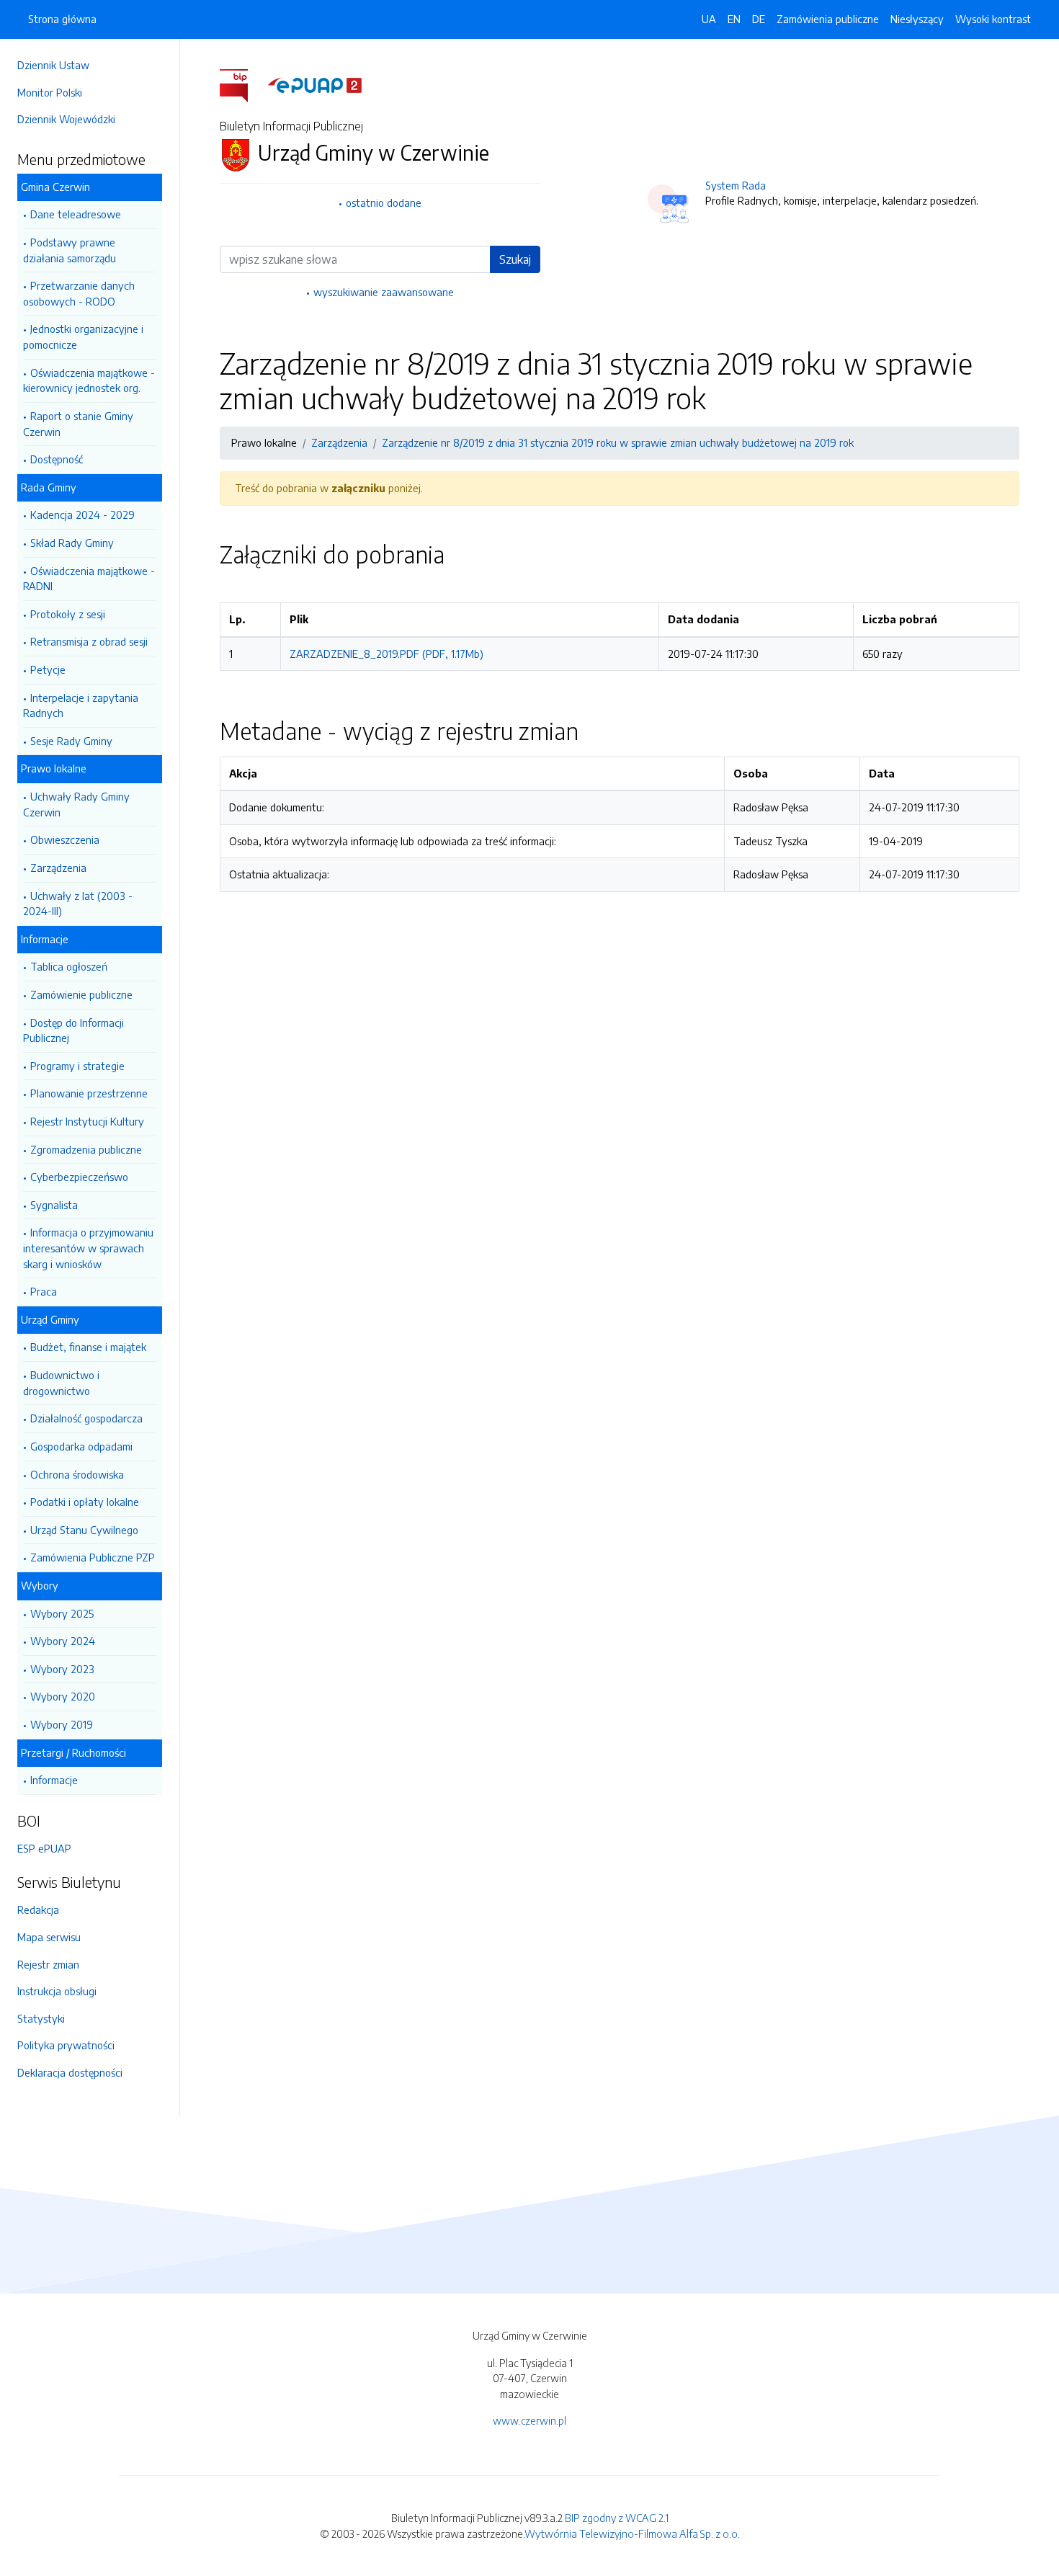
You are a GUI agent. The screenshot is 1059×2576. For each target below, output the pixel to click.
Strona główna (62, 19)
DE (759, 19)
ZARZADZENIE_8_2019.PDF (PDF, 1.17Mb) (386, 654)
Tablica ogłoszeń (69, 966)
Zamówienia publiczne (828, 19)
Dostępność (57, 459)
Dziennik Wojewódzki (66, 119)
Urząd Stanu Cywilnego (84, 1530)
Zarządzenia (58, 868)
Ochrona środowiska (77, 1474)
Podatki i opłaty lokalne (85, 1502)
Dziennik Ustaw (53, 65)
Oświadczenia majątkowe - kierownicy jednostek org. (89, 380)
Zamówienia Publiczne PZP (93, 1557)
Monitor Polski (50, 92)
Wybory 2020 (63, 1696)
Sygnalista (54, 1205)
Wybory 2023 (62, 1669)
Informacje (54, 1780)
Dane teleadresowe (76, 214)
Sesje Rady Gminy (71, 741)
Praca (44, 1291)
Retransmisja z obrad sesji (89, 641)
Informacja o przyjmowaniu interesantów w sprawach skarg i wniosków (88, 1248)
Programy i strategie (77, 1066)
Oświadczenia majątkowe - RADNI (89, 579)
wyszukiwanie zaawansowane (384, 292)
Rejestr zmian (48, 1964)
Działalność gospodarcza (86, 1418)
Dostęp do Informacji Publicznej (73, 1030)
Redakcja (38, 1909)
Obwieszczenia (65, 839)
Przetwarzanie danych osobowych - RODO (79, 293)
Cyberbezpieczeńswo (79, 1177)
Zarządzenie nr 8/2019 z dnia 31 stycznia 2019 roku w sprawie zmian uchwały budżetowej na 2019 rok (618, 442)
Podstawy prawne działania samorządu (70, 250)
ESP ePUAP (44, 1848)
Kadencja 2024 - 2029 (82, 514)
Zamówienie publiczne (81, 994)
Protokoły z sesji (68, 614)
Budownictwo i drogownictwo (61, 1383)
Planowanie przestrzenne (89, 1093)
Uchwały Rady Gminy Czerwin (76, 804)
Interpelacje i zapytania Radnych (81, 705)
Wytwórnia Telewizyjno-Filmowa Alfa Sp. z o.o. (632, 2533)
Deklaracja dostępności (70, 2072)
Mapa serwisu (49, 1937)
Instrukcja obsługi (57, 1991)
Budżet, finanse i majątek (88, 1347)
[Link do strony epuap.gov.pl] (315, 84)
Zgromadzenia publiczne (86, 1149)
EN (734, 19)
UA (709, 19)
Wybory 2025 (62, 1613)
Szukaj (515, 259)
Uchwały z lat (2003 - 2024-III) (78, 904)
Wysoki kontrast (993, 19)
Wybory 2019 (62, 1724)
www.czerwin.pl (529, 2420)
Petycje (48, 669)
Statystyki (41, 2018)
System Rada (736, 185)
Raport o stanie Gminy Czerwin (78, 424)
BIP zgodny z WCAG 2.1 (617, 2518)
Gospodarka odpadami (81, 1446)
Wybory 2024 (63, 1641)
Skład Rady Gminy (72, 543)
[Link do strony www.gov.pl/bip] (242, 84)
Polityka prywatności (66, 2045)
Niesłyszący (917, 19)
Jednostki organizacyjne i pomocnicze (83, 337)
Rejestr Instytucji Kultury (87, 1121)
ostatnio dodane (384, 202)
